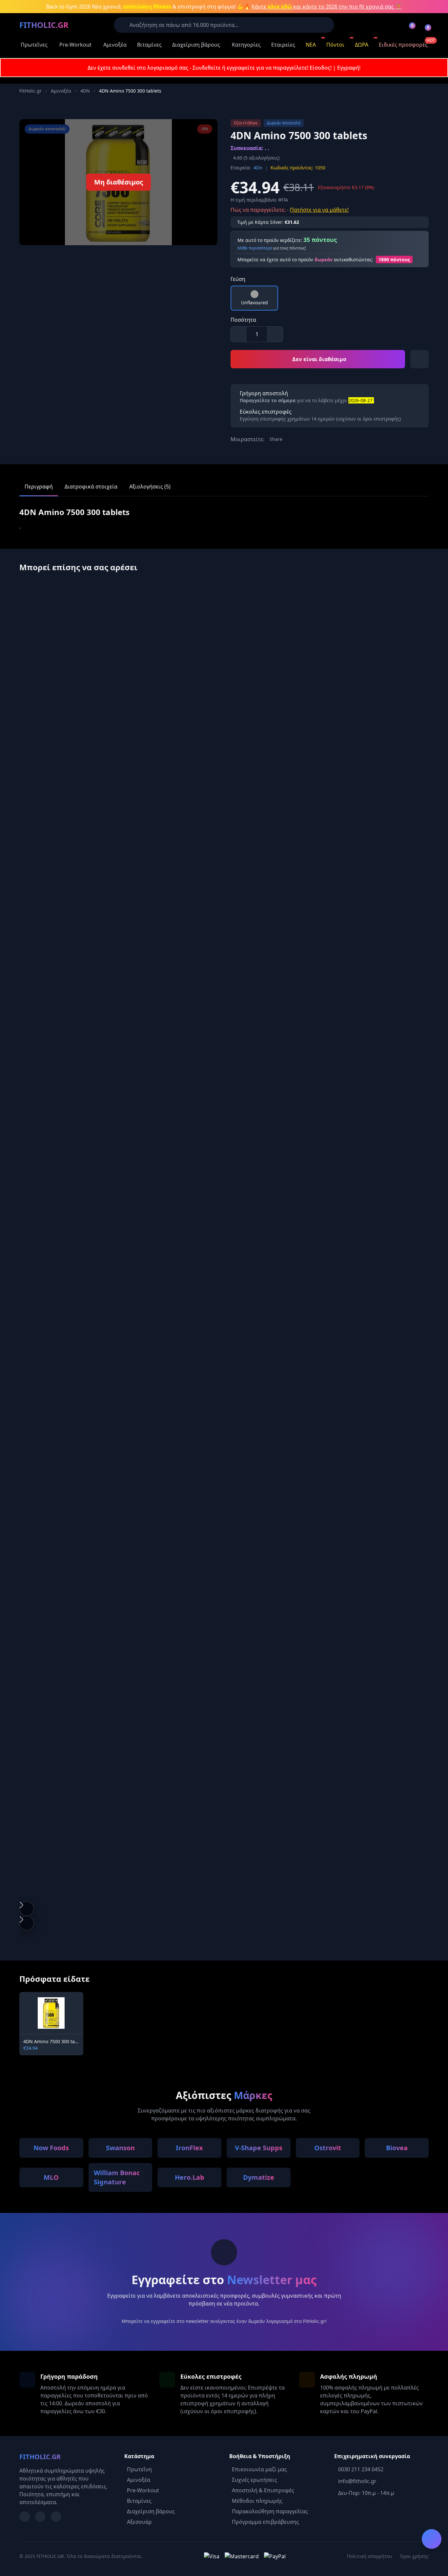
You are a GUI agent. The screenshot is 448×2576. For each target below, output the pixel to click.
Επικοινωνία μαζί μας (259, 2469)
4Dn (258, 168)
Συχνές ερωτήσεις (255, 2480)
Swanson (120, 2148)
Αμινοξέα (115, 45)
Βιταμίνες (149, 45)
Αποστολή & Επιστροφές (263, 2490)
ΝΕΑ (311, 45)
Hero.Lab (190, 2177)
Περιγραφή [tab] (39, 487)
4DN (85, 91)
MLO (51, 2177)
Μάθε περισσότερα (255, 248)
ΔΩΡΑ (362, 45)
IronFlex (189, 2148)
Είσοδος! (321, 68)
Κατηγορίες (246, 45)
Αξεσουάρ (139, 2522)
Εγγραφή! (349, 68)
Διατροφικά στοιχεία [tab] (91, 487)
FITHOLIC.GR (44, 25)
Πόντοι (335, 45)
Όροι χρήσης (414, 2556)
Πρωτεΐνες (34, 45)
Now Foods (51, 2148)
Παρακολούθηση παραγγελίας (270, 2511)
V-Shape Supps (259, 2148)
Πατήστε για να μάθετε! (319, 210)
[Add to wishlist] (419, 359)
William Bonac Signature (117, 2177)
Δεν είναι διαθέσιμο (319, 359)
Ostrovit (328, 2148)
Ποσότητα (243, 320)
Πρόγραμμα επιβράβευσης (265, 2522)
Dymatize (259, 2177)
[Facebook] (25, 2517)
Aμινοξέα (61, 91)
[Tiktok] (56, 2517)
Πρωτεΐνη (139, 2469)
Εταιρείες (283, 45)
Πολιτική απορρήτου (370, 2556)
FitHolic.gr (31, 91)
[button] (27, 1909)
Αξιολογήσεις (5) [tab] (150, 487)
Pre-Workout (75, 45)
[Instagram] (40, 2517)
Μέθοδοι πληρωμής (257, 2501)
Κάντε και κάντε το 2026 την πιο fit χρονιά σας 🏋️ (327, 7)
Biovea (397, 2148)
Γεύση (238, 279)
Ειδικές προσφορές (403, 45)
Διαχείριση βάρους (196, 45)
